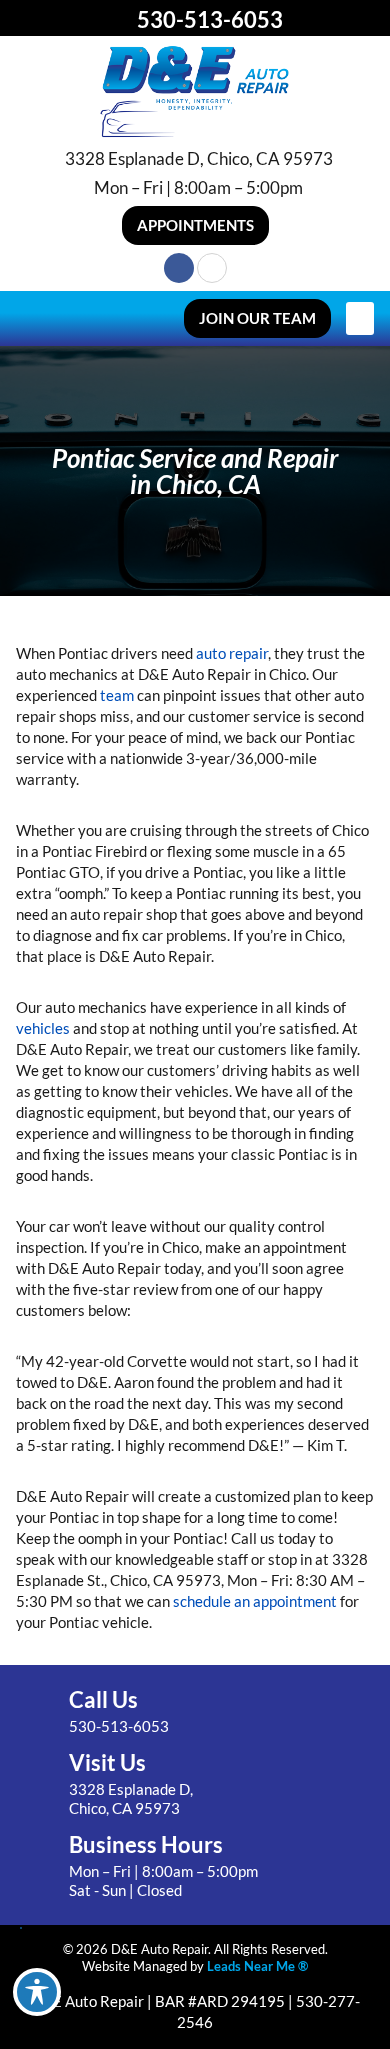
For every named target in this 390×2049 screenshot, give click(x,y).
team (117, 695)
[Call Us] (39, 1713)
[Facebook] (179, 268)
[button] (195, 225)
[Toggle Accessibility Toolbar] (37, 1992)
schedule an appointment (255, 1601)
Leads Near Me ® (257, 1966)
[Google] (212, 268)
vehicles (43, 1028)
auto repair (232, 653)
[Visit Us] (39, 1785)
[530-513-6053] (119, 19)
